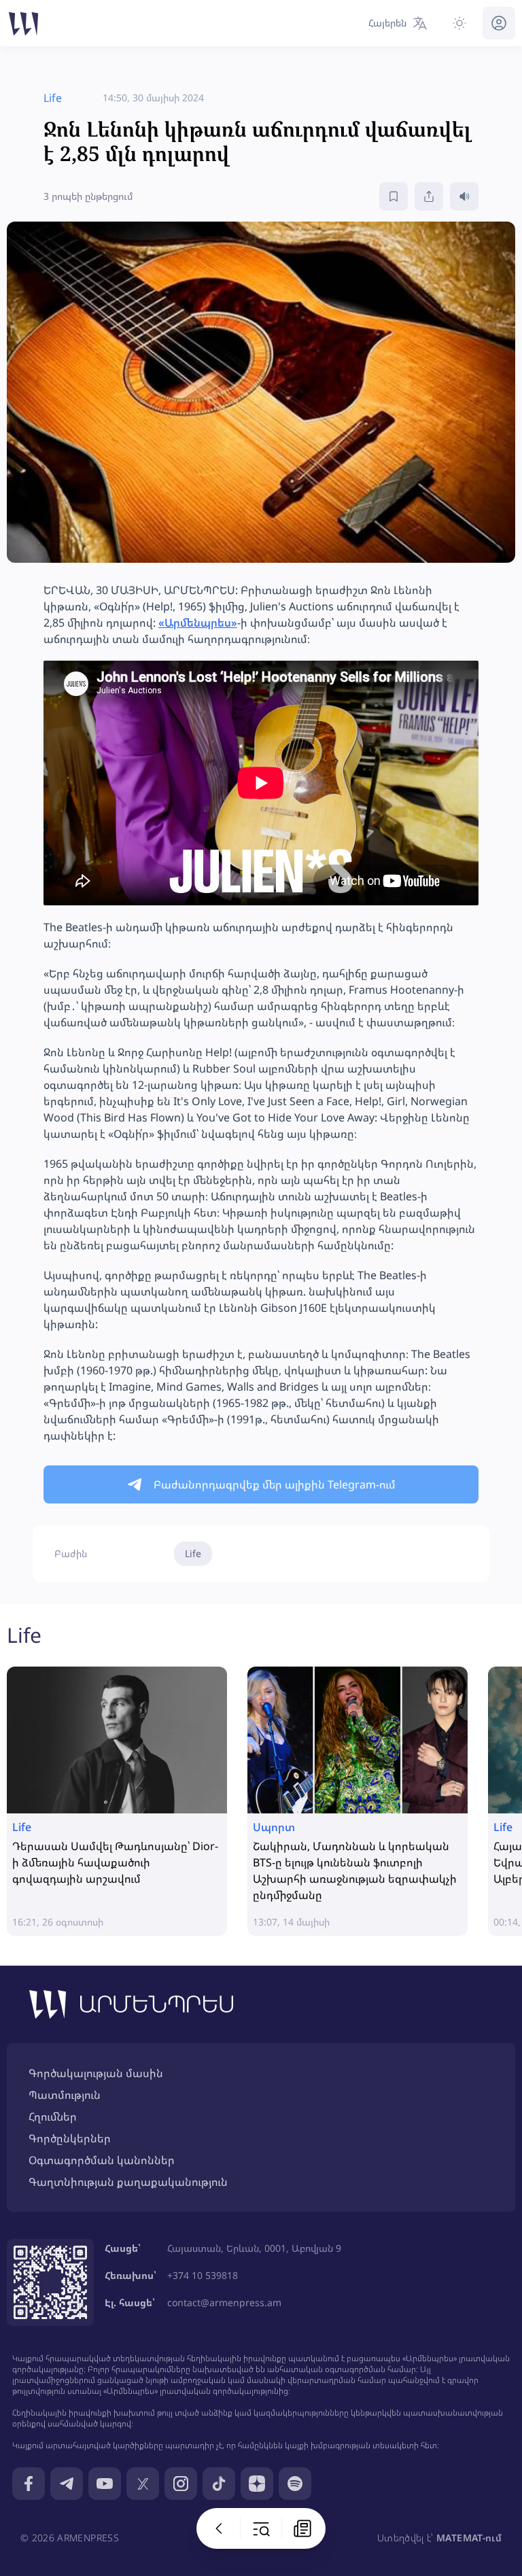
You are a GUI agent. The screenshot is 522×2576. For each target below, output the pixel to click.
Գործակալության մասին (96, 2073)
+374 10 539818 (203, 2275)
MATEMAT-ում (469, 2538)
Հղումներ (53, 2117)
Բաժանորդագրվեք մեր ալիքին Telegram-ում (275, 1484)
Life (193, 1553)
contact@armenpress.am (224, 2302)
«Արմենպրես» (198, 623)
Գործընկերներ (70, 2138)
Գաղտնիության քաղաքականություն (128, 2182)
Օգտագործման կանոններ (102, 2160)
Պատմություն (65, 2095)
